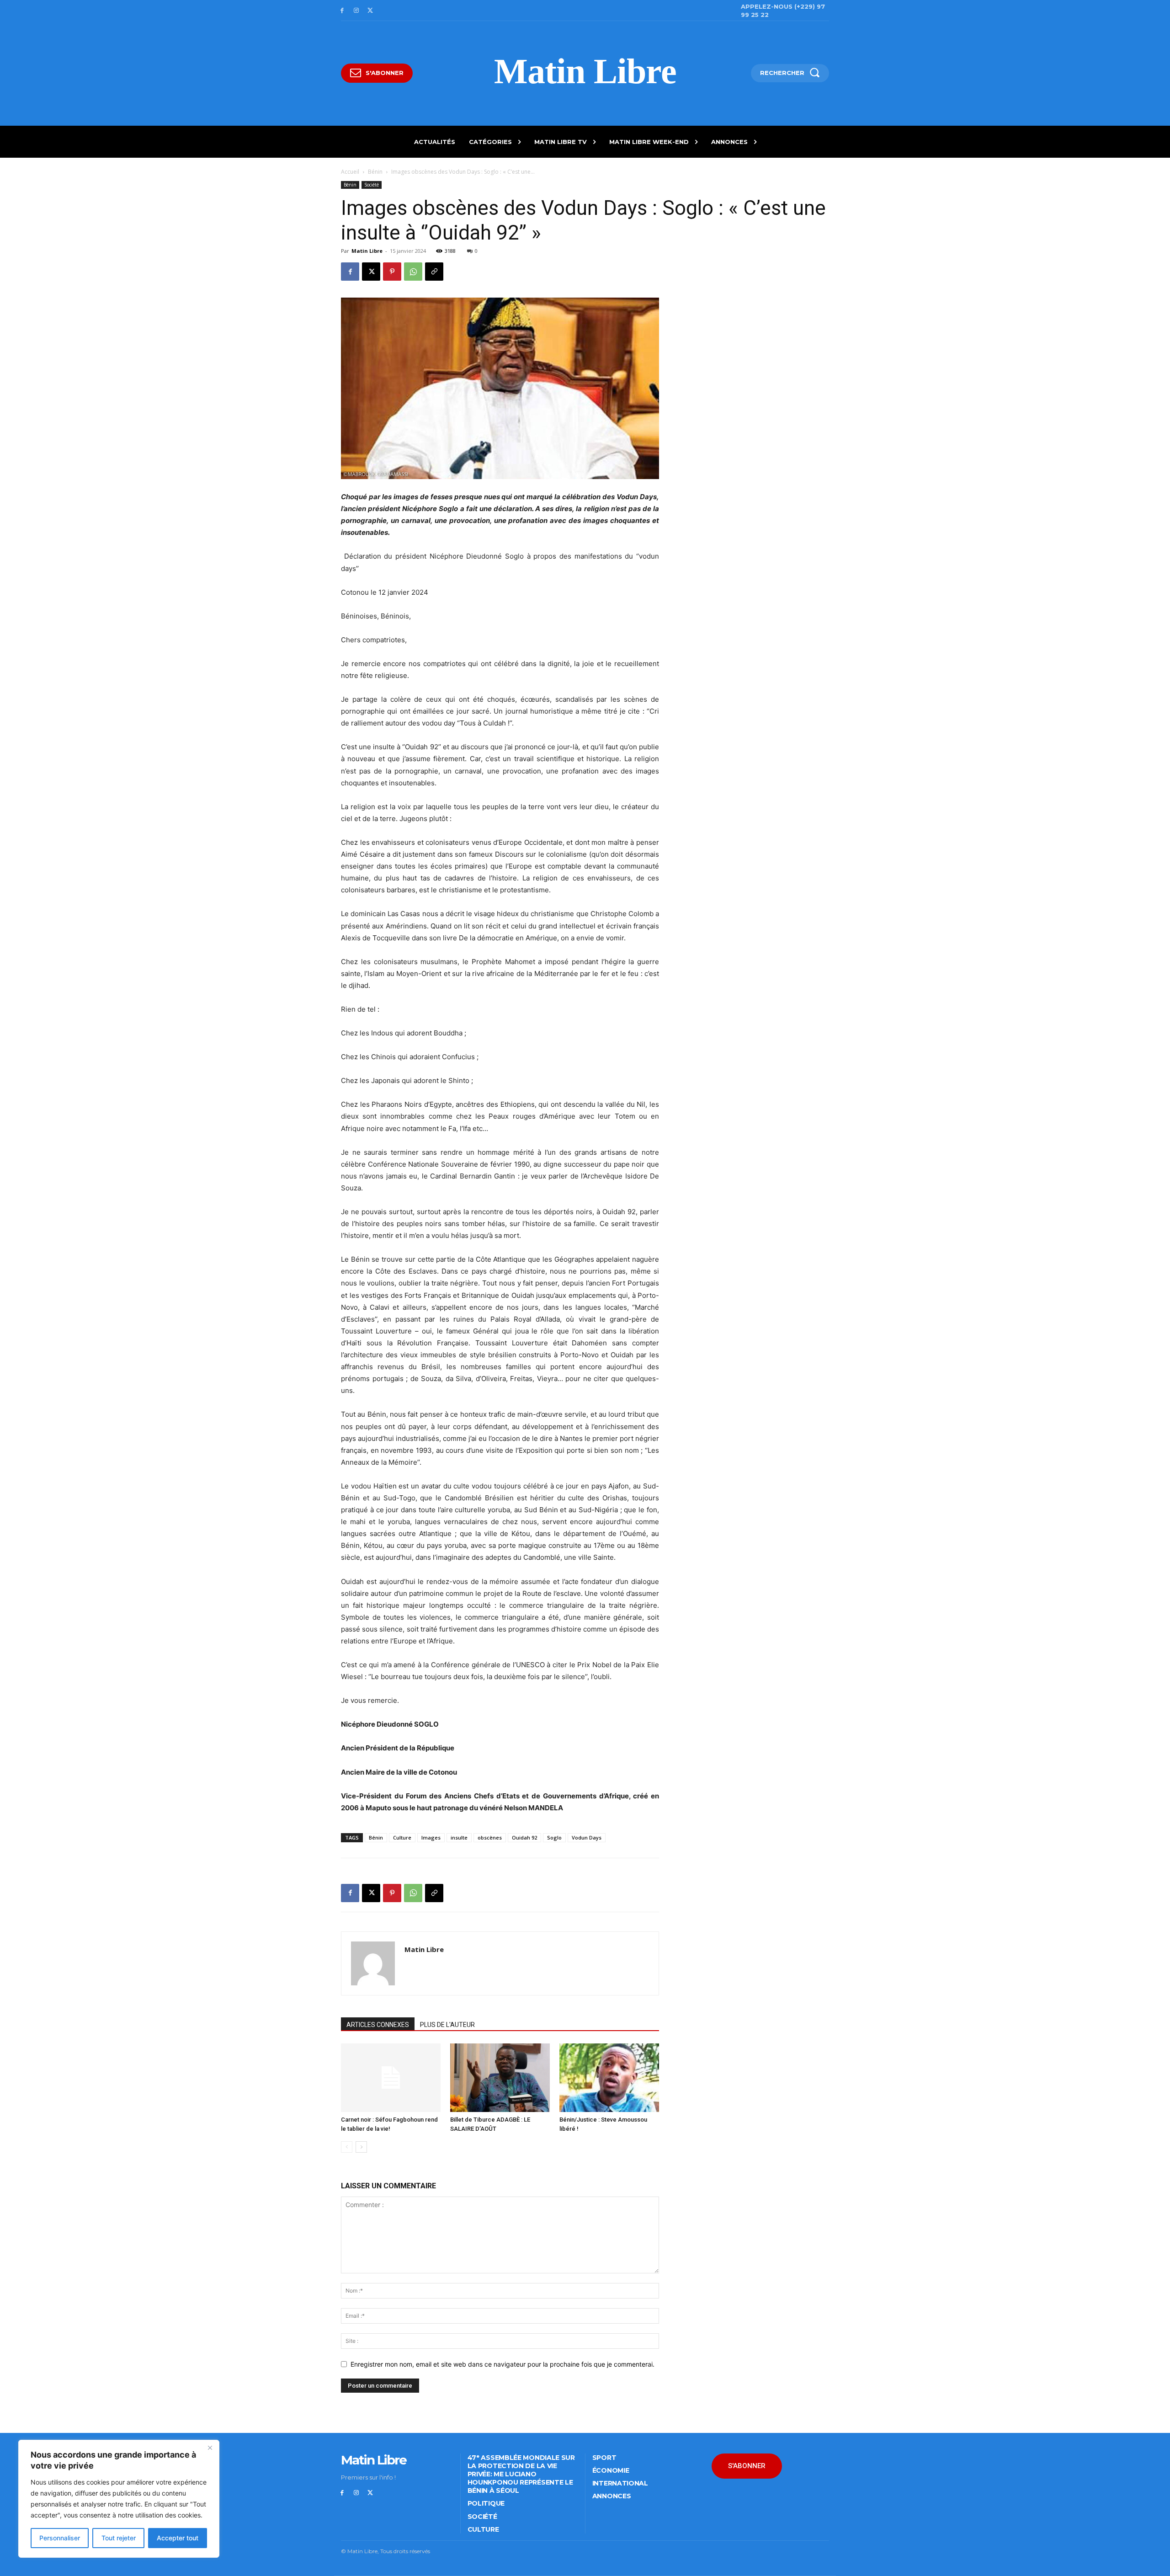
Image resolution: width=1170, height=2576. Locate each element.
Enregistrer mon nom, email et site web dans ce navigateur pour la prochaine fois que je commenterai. (503, 2364)
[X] (370, 11)
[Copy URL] (434, 272)
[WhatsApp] (413, 272)
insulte (459, 1837)
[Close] (210, 2448)
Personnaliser (60, 2538)
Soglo (554, 1837)
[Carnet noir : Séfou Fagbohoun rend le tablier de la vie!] (391, 2078)
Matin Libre (367, 251)
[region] (119, 2499)
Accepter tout (178, 2538)
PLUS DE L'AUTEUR (447, 2025)
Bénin (375, 172)
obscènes (490, 1837)
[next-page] (361, 2147)
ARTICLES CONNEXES (378, 2025)
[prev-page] (347, 2147)
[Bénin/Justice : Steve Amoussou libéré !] (609, 2078)
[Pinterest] (392, 272)
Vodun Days (587, 1837)
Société (372, 185)
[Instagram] (356, 11)
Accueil (350, 172)
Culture (402, 1837)
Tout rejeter (119, 2538)
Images (431, 1837)
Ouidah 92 (524, 1837)
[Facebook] (342, 11)
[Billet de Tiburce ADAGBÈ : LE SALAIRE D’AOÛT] (500, 2078)
